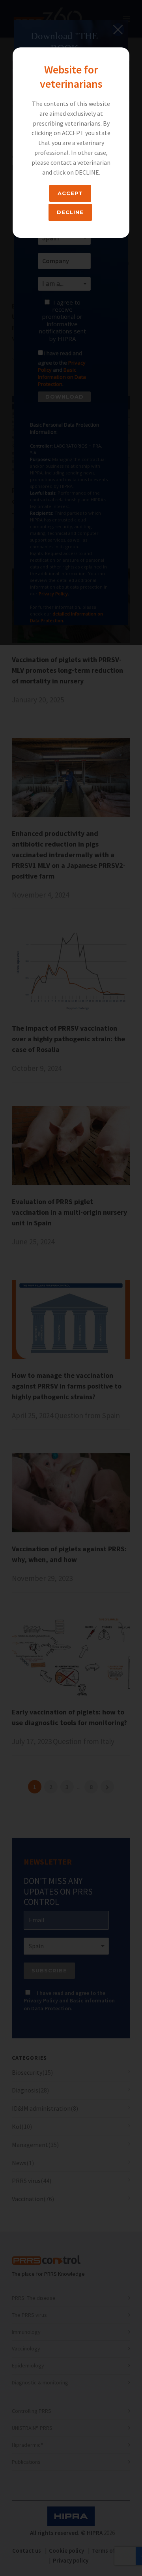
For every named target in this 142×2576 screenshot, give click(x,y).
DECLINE (70, 212)
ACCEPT (70, 193)
